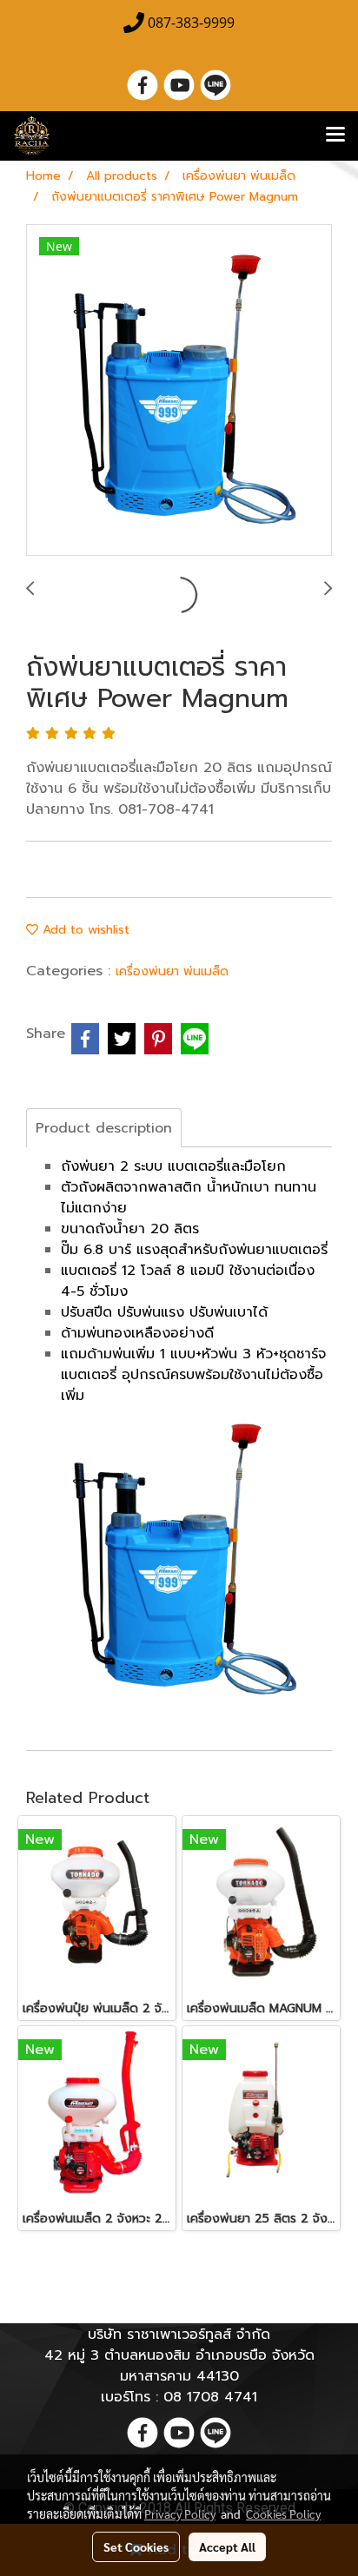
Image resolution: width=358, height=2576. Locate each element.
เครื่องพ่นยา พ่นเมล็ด (172, 971)
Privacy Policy (180, 2513)
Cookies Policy (283, 2513)
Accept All (227, 2546)
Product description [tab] (104, 1128)
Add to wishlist (84, 930)
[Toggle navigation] (335, 135)
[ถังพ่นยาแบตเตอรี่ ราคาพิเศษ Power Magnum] (179, 391)
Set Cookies (136, 2546)
